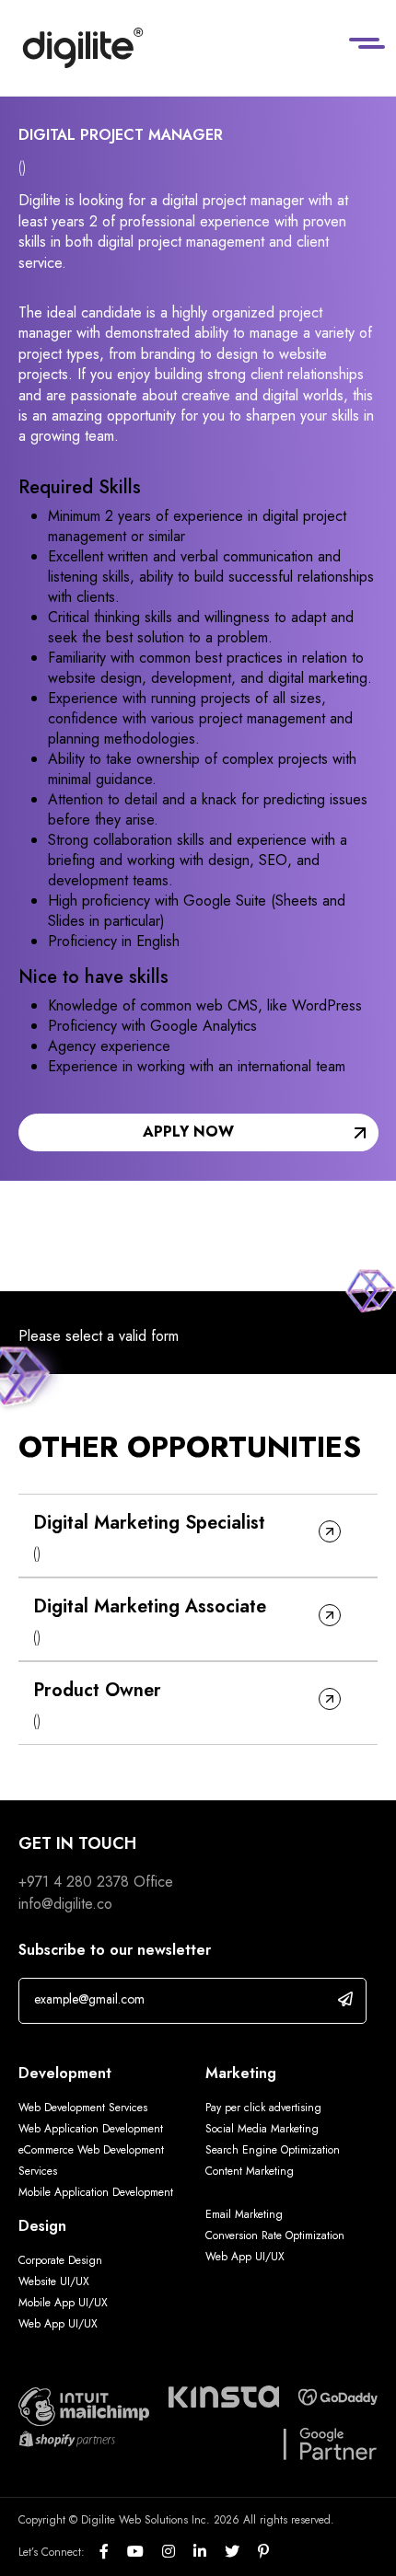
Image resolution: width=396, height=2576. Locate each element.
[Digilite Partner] (84, 2405)
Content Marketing (250, 2171)
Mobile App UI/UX (63, 2303)
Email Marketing (244, 2214)
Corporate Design (60, 2260)
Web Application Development (91, 2129)
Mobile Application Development (96, 2192)
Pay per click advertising (263, 2108)
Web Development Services (83, 2108)
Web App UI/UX (58, 2324)
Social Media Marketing (262, 2129)
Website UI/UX (54, 2281)
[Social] (113, 2552)
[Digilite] (83, 48)
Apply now (188, 1132)
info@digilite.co (65, 1904)
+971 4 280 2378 (74, 1882)
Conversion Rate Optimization (275, 2235)
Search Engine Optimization (273, 2150)
